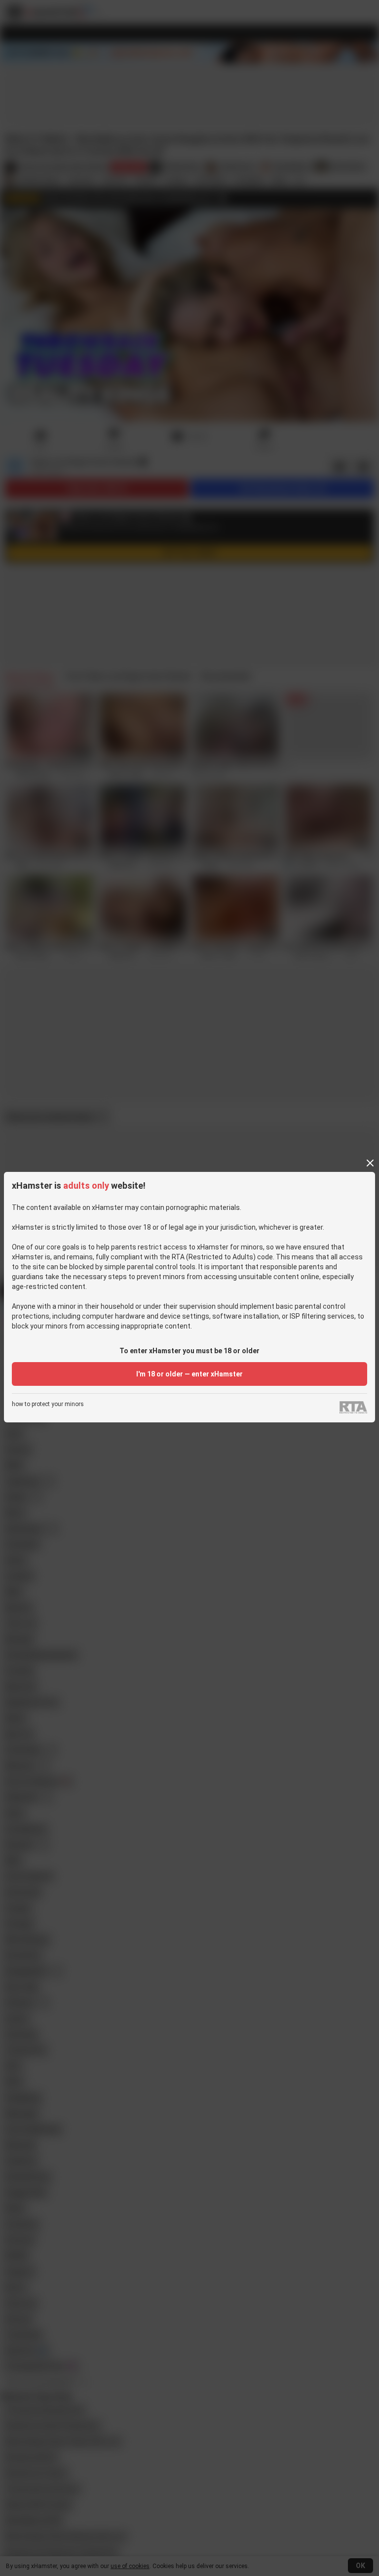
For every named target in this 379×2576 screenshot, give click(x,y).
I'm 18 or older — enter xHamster (189, 1374)
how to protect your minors (48, 1404)
